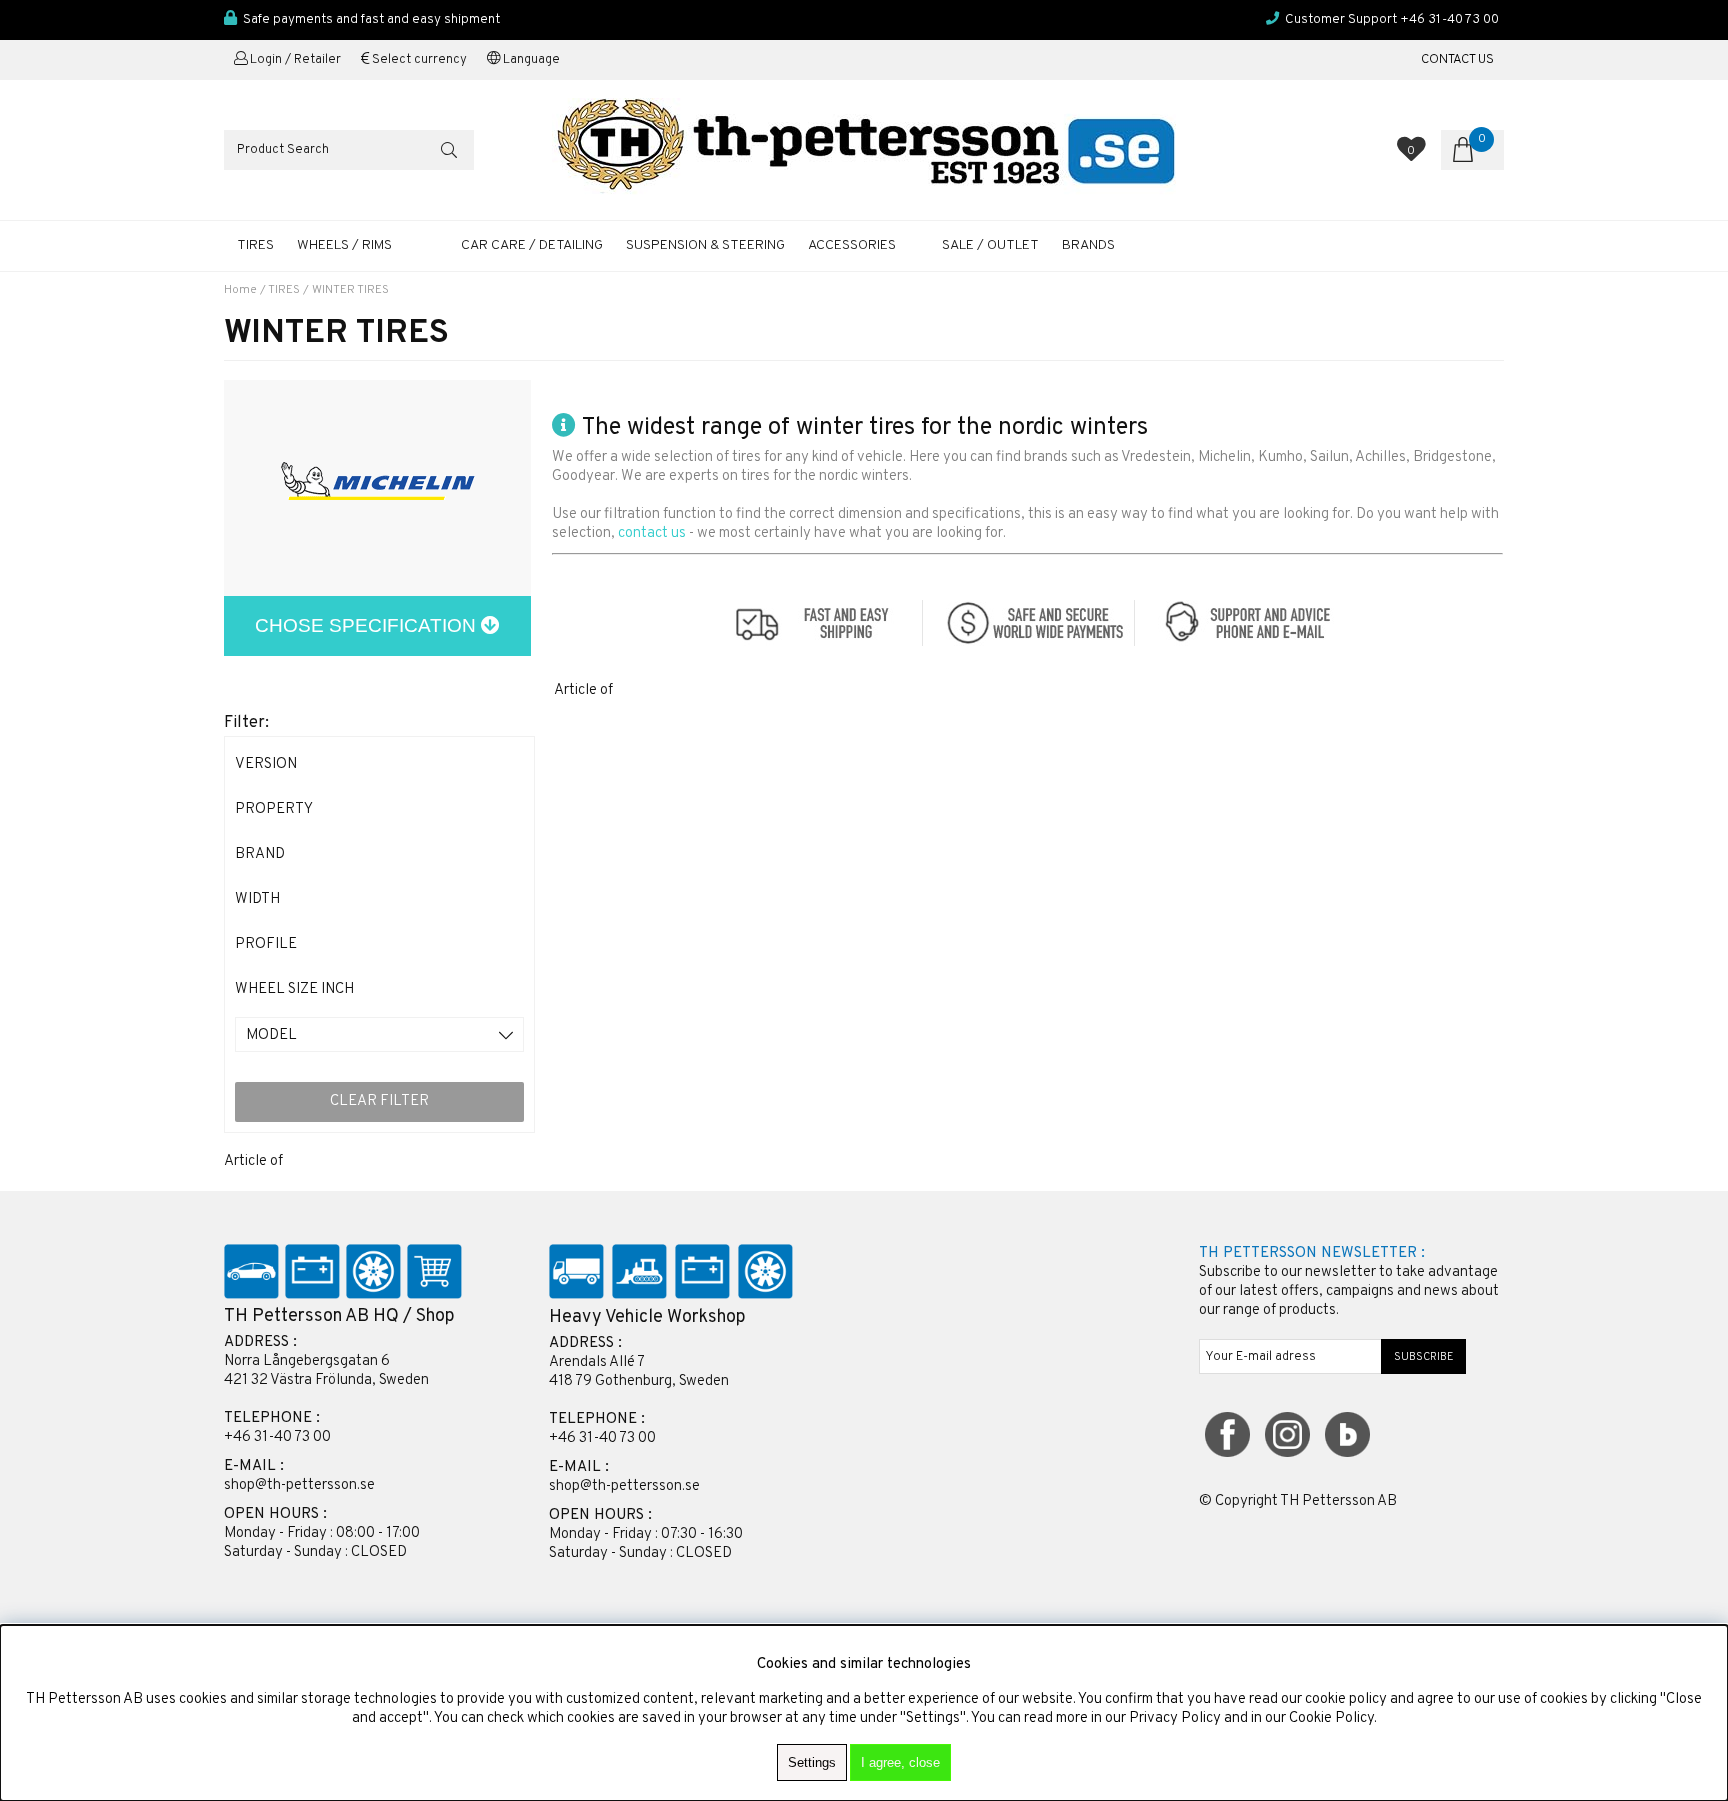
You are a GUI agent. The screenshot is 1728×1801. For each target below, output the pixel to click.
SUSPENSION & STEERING (705, 245)
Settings (812, 1762)
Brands (1088, 245)
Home (240, 290)
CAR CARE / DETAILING (532, 245)
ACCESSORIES (852, 245)
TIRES (255, 245)
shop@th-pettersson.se (299, 1485)
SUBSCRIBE (1424, 1357)
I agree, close (900, 1762)
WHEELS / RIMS (344, 245)
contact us (652, 533)
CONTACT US (1457, 60)
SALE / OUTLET (990, 245)
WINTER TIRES (350, 290)
